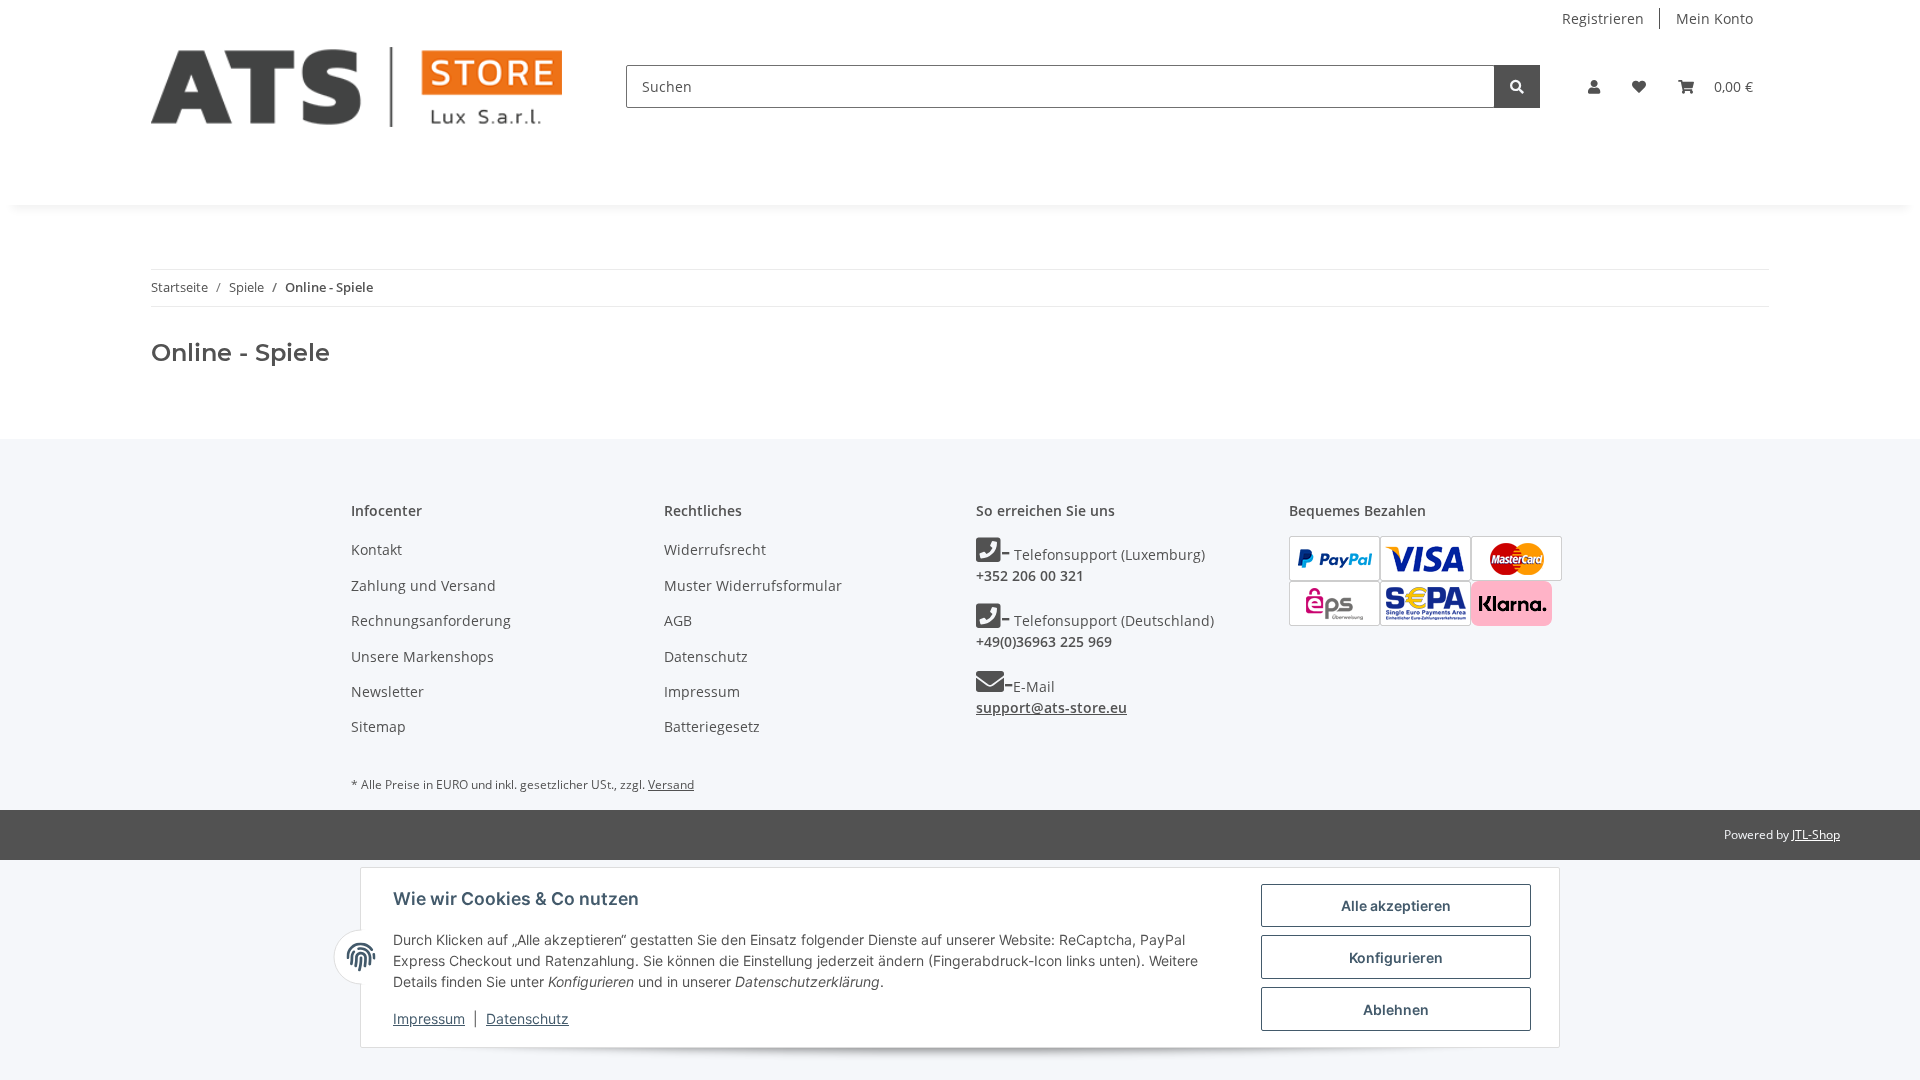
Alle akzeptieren (1396, 905)
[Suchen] (1517, 86)
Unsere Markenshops (422, 656)
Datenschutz (706, 656)
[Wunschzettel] (1639, 86)
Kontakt (376, 549)
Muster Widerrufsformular (753, 585)
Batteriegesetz (712, 726)
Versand (671, 784)
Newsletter (387, 691)
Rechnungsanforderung (431, 620)
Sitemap (378, 726)
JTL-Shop (1816, 834)
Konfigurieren (1396, 957)
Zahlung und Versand (423, 585)
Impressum (702, 691)
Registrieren (1603, 18)
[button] (1594, 86)
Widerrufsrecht (715, 549)
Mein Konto (1714, 18)
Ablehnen (1396, 1009)
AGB (678, 620)
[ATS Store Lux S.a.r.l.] (356, 86)
